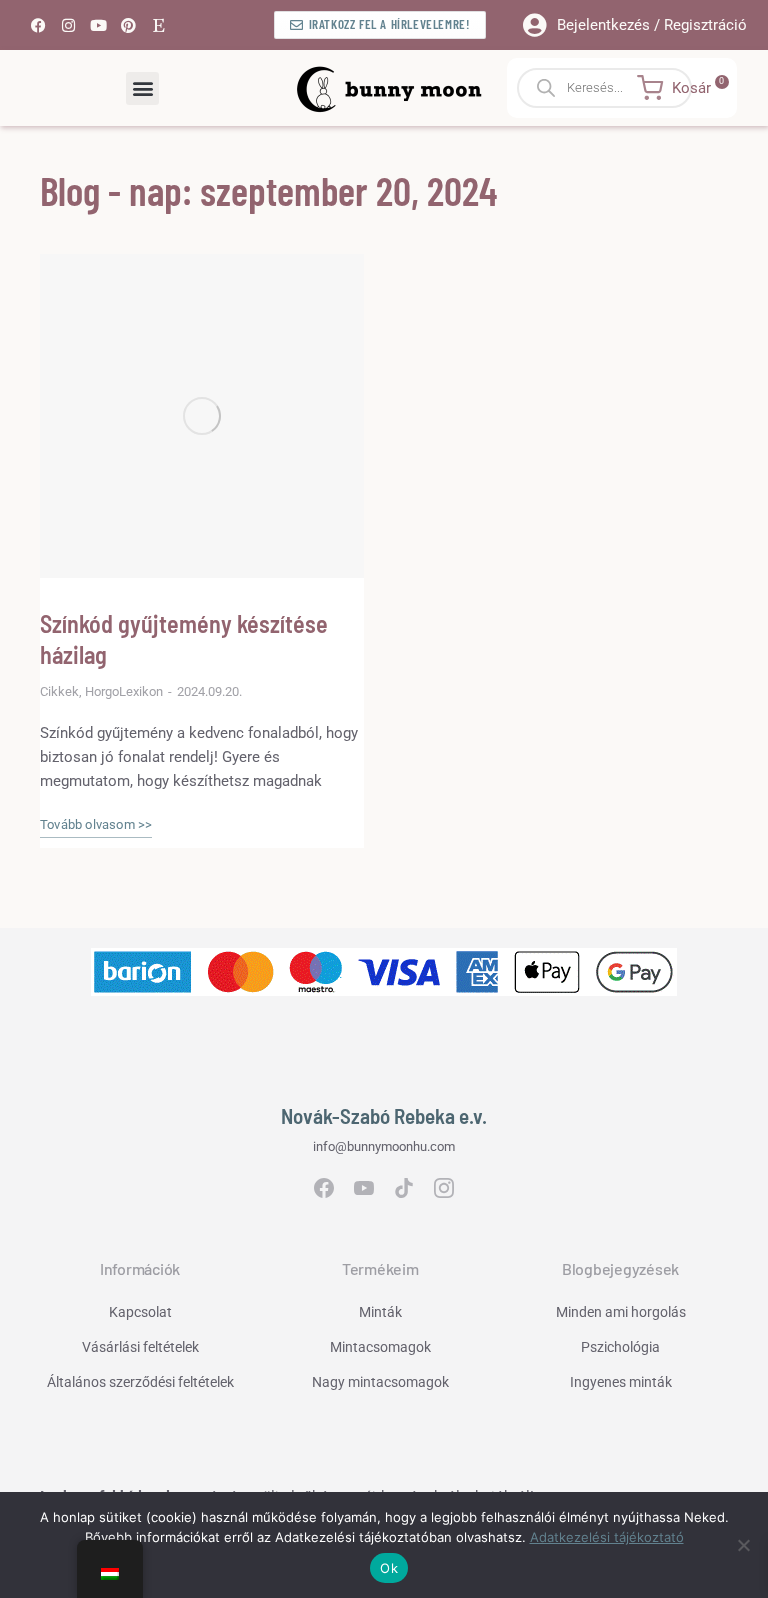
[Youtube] (98, 25)
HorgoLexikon (124, 691)
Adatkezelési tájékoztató (607, 1537)
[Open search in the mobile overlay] (622, 88)
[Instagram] (68, 25)
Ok (389, 1568)
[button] (142, 88)
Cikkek (59, 691)
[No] (743, 1545)
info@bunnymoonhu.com (384, 1146)
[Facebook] (38, 25)
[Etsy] (158, 25)
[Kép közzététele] (202, 416)
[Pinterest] (128, 25)
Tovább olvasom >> (96, 824)
